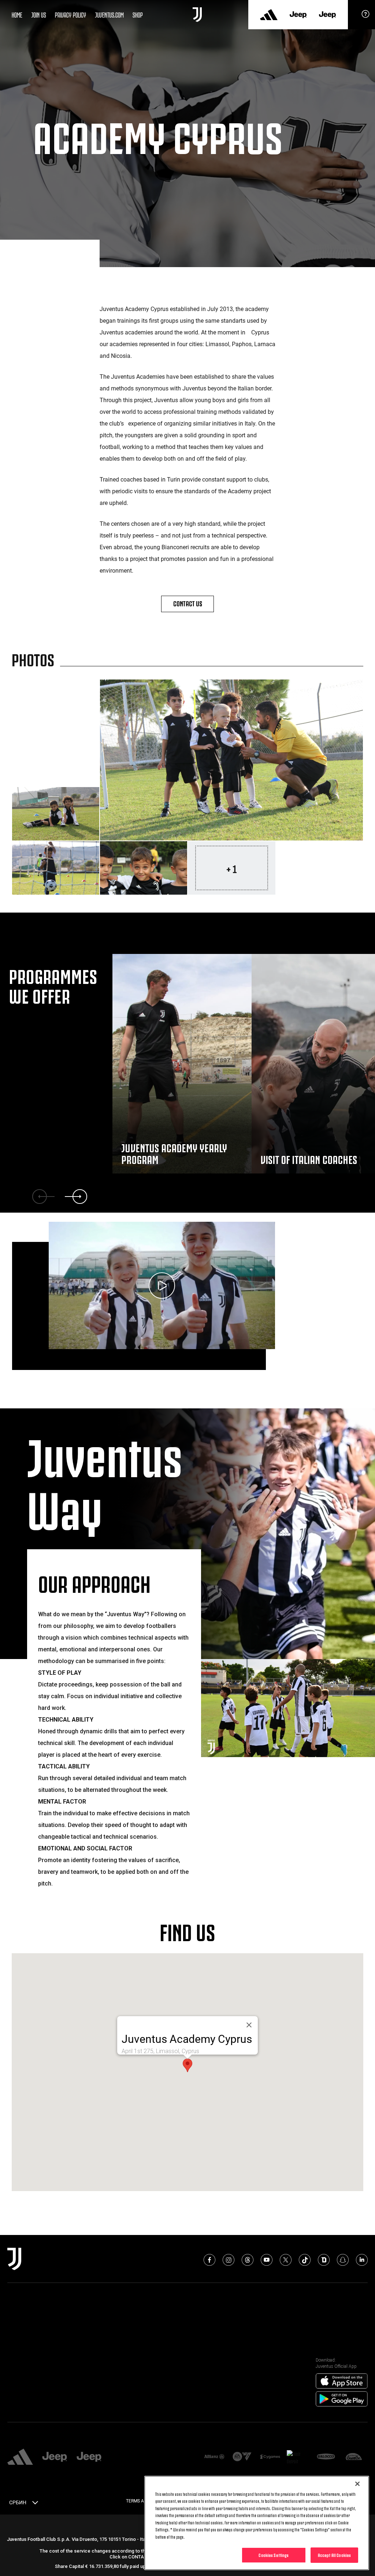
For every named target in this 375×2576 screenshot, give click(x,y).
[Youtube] (267, 2260)
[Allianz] (214, 2457)
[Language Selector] (35, 2504)
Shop (138, 14)
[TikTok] (305, 2260)
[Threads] (248, 2260)
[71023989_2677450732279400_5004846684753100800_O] (56, 868)
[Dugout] (324, 2260)
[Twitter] (286, 2260)
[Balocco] (326, 2457)
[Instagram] (229, 2260)
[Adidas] (269, 15)
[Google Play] (342, 2399)
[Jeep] (298, 15)
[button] (187, 2065)
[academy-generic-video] (162, 1286)
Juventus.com (109, 14)
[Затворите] (249, 2025)
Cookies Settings (274, 2555)
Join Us (39, 14)
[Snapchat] (343, 2260)
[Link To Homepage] (197, 15)
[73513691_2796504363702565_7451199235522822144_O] (56, 814)
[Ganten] (354, 2457)
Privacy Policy (70, 14)
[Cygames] (270, 2457)
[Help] (365, 16)
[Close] (357, 2484)
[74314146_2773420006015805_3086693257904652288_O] (144, 868)
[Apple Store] (342, 2381)
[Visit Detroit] (298, 2457)
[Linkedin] (362, 2260)
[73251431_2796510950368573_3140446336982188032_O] (231, 760)
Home (17, 14)
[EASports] (242, 2457)
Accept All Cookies (334, 2555)
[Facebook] (209, 2260)
